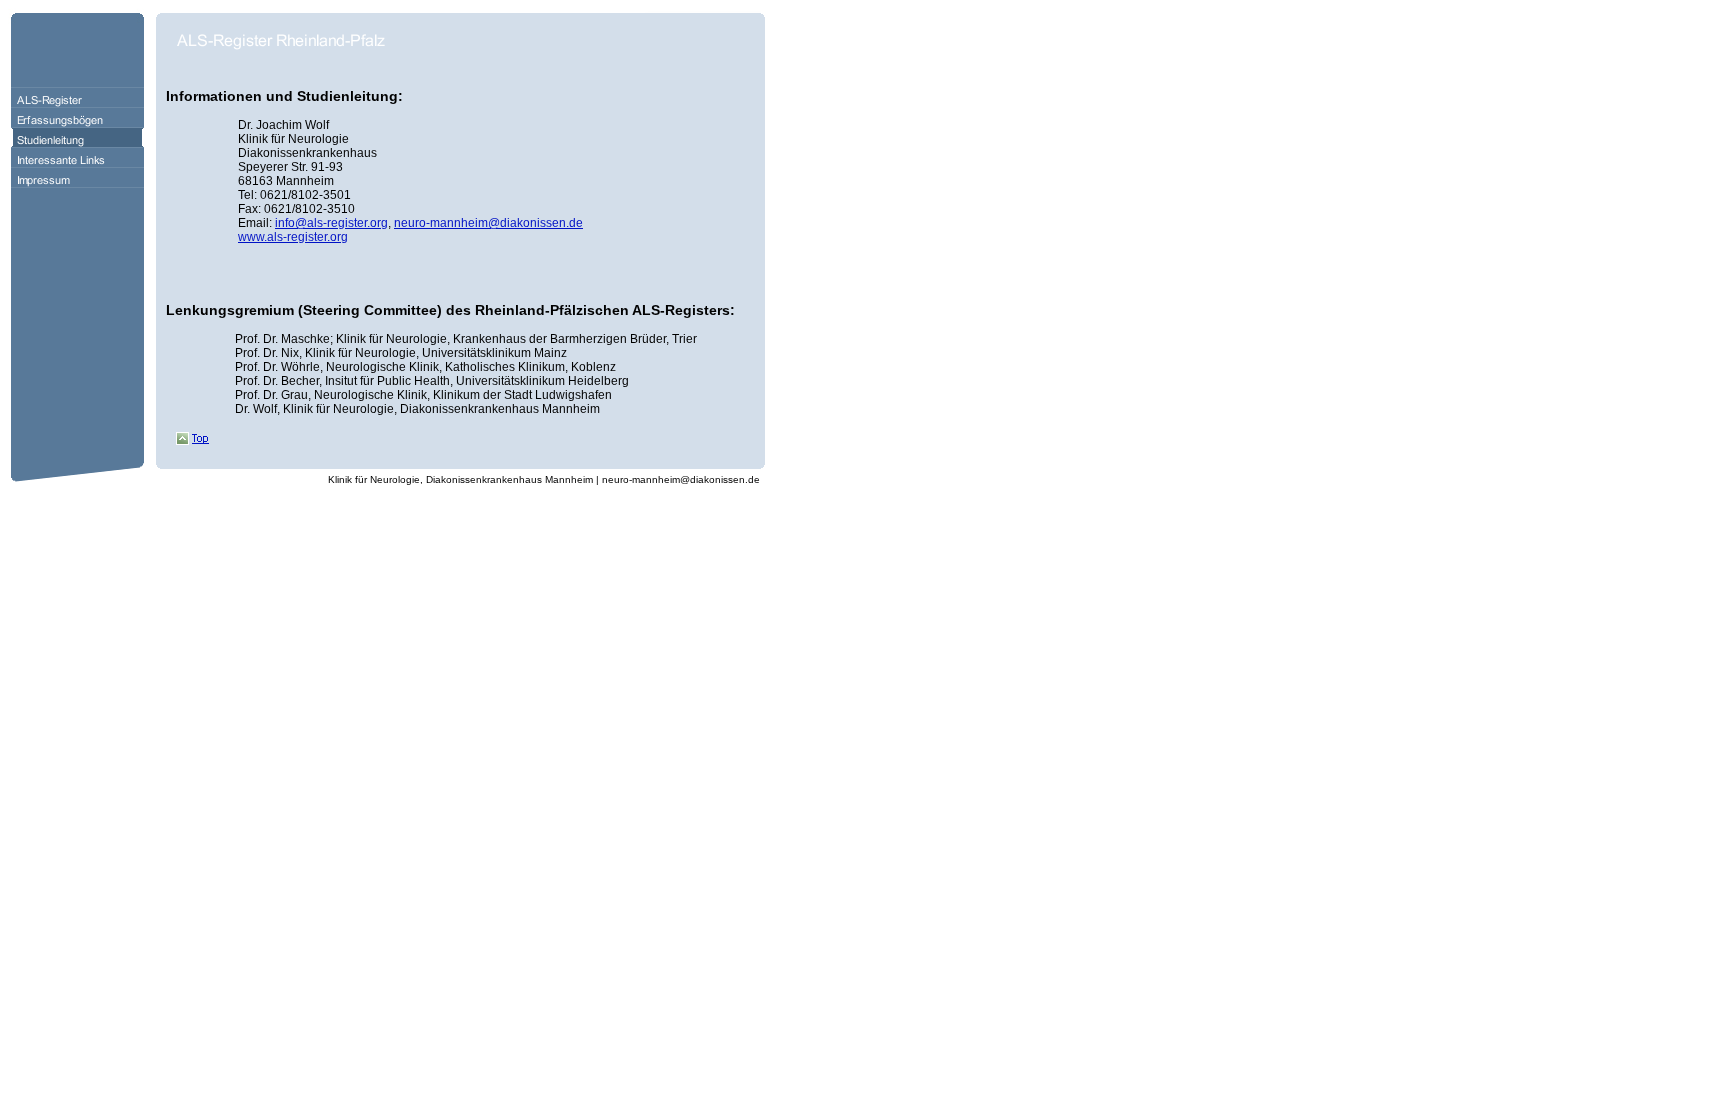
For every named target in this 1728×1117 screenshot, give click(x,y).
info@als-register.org (331, 223)
